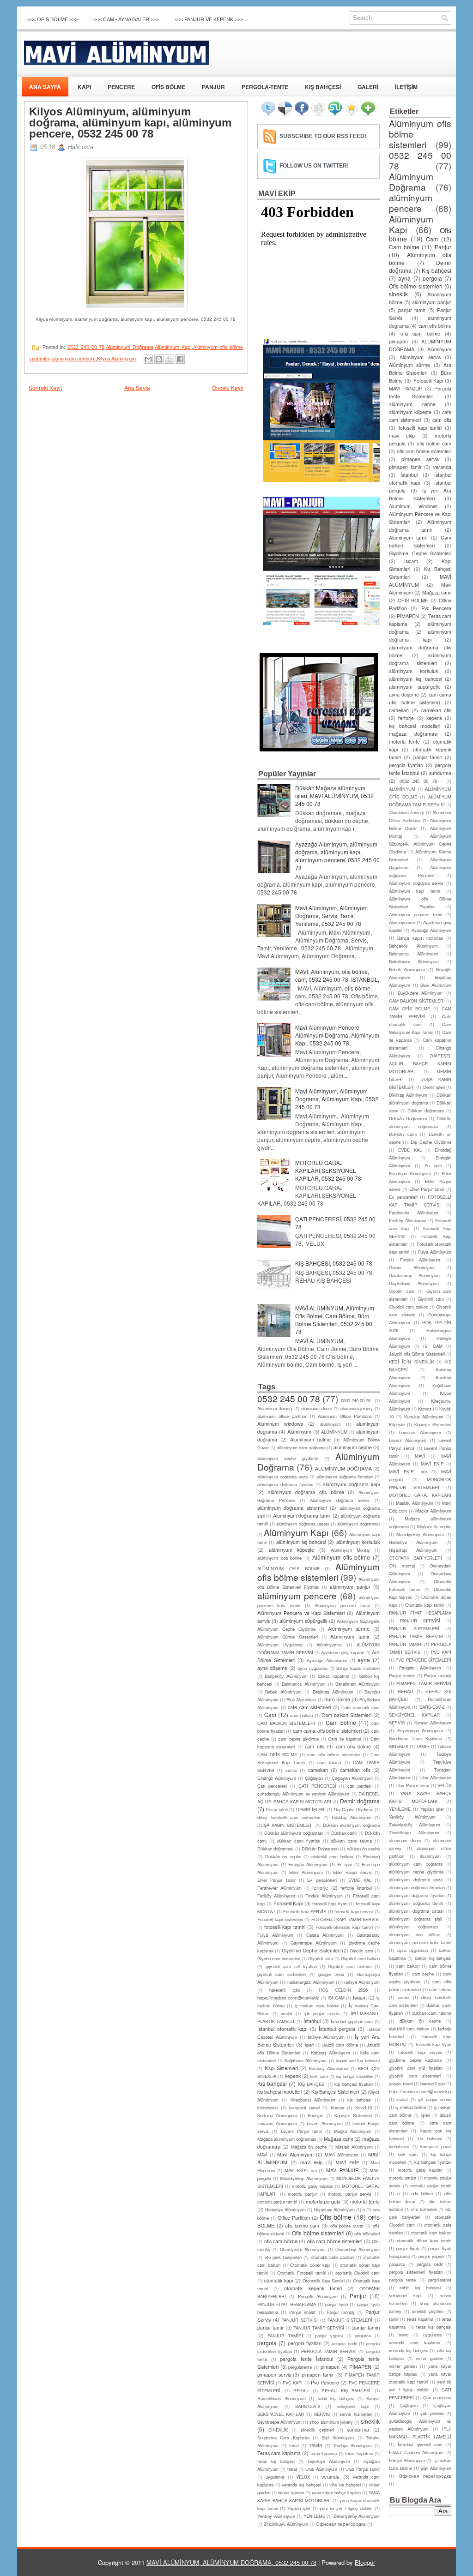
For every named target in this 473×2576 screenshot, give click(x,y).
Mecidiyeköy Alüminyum (303, 2178)
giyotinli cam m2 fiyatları (291, 1966)
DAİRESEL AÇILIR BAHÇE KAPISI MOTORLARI (420, 1063)
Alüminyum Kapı (173, 347)
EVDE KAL (360, 1880)
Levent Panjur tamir (302, 2131)
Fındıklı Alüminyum (324, 1896)
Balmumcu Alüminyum (304, 1684)
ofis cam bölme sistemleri (335, 2241)
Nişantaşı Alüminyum (334, 2210)
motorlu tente (365, 2201)
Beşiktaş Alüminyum (333, 1692)
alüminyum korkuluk (358, 1542)
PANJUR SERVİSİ (300, 2320)
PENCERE (121, 87)
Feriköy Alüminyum (276, 1896)
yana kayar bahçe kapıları (336, 2492)
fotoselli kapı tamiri (285, 1927)
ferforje (320, 1888)
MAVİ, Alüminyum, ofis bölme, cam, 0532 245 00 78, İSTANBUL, (337, 975)
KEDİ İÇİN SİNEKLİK (411, 1362)
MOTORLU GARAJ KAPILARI (420, 1495)
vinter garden (429, 2358)
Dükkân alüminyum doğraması (294, 1833)
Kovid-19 (364, 2108)
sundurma (358, 2429)
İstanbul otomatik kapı (282, 2029)
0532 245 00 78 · (357, 1400)
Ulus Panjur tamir (363, 2469)
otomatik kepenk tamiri (313, 2288)
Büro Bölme (337, 1699)
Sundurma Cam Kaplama (283, 2438)
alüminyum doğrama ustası (302, 1524)
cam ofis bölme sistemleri (334, 1754)
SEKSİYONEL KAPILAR (281, 2414)
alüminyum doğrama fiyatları (285, 1484)
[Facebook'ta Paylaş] (180, 359)
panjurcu (363, 2336)
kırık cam (319, 2076)
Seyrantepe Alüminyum (279, 2422)
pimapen (330, 2367)
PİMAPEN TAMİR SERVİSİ (424, 1683)
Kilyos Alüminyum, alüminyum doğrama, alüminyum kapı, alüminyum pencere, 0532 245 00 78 (130, 123)
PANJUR (213, 87)
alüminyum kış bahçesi (301, 1542)
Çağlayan (314, 1778)
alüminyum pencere (74, 359)
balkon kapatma (334, 1676)
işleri (309, 2045)
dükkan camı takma (351, 1841)
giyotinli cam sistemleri (282, 1974)
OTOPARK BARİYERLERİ (415, 1558)
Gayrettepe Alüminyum (314, 1943)
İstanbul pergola (337, 2029)
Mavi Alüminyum (295, 2154)
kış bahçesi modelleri (280, 2092)
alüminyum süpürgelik (303, 1621)
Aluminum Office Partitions (345, 1416)
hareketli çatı (284, 1990)
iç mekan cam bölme (317, 2006)
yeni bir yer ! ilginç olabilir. (346, 2508)
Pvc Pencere (325, 2382)
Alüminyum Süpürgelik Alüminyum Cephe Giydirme (420, 844)
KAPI (84, 87)
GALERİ (368, 87)
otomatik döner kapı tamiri (424, 2240)
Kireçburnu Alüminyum (313, 2100)
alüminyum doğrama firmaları (345, 1477)
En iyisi (345, 1864)
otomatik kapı (278, 2280)
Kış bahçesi (272, 2083)
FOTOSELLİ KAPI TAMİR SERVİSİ (346, 1919)
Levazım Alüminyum (277, 2123)
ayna (364, 1660)
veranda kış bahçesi (301, 2485)
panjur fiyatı (337, 2304)
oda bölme (422, 2193)
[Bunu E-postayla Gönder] (148, 359)
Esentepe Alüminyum (410, 1173)
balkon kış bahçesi (433, 1958)
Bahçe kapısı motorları (358, 1668)
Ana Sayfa (137, 387)
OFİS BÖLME (168, 87)
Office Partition (294, 2218)
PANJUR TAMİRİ (285, 2336)
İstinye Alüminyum (326, 2037)
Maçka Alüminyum (353, 2131)
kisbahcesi (267, 2108)
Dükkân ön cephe (283, 1856)
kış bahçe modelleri (355, 2076)
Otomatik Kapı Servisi (324, 2281)
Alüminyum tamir (350, 1636)
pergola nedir (344, 2343)
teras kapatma (359, 2453)
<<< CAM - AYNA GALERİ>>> (126, 19)
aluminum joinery (357, 1408)
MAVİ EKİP (347, 2162)
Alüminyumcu (329, 1645)
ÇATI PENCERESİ (317, 1786)
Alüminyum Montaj (350, 1550)
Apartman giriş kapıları (343, 1652)
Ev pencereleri (322, 1880)
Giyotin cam (361, 1951)
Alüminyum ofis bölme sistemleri (318, 1572)
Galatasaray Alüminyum (414, 1275)
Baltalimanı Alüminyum (358, 1684)
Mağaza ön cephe (309, 2147)
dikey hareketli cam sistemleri (289, 1817)
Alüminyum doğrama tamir (302, 1516)
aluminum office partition (282, 1416)
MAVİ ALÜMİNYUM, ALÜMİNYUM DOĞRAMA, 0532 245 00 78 (231, 2562)
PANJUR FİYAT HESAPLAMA (287, 2304)
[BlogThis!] (159, 359)
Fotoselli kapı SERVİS (305, 1911)
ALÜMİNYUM (334, 1432)
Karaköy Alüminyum (329, 2068)
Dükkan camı (344, 1833)
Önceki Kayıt (228, 387)
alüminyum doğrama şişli (415, 1919)
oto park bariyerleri (283, 2257)
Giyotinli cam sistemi (350, 1966)
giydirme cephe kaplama (415, 2060)
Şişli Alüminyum (338, 2438)
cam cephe (423, 1974)
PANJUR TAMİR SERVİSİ (319, 2328)
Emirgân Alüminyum (308, 1864)
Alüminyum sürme (349, 1629)
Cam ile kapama (344, 1739)
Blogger (365, 2562)
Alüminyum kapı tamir (415, 891)
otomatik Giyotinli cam (358, 2273)
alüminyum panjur (350, 1587)
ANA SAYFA (45, 87)
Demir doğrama (360, 1801)
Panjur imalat (302, 2312)
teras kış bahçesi (276, 2461)
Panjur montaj (340, 2312)
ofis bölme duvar (347, 2226)
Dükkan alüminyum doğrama (351, 1825)
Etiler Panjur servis (352, 1872)
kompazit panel (304, 2108)
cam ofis (314, 1746)
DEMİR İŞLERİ (311, 1809)
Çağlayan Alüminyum (352, 1778)
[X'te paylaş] (170, 359)
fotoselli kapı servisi (354, 1911)
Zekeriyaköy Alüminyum (357, 2516)
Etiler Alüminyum (306, 1872)
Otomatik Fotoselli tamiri (301, 2273)
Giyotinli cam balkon (360, 1958)
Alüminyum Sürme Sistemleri (288, 1637)
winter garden (291, 2492)
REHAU (301, 2390)
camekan (318, 1770)
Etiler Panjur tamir (276, 1880)
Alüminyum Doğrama (130, 347)
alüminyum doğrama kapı (351, 1484)
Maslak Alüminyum (354, 2147)
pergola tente (402, 2280)
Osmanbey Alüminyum (358, 2249)
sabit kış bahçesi (336, 2398)
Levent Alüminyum (325, 2123)
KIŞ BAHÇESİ (323, 87)
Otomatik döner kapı (310, 2265)
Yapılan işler (299, 2508)
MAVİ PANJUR (343, 2170)
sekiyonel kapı (353, 2406)
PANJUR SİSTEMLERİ (350, 2320)
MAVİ (262, 2155)
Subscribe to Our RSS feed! (323, 136)
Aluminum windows (280, 1424)
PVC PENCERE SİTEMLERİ (423, 1660)
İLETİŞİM (406, 87)
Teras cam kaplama (279, 2453)
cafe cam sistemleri (309, 1707)
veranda (330, 2477)
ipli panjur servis (322, 2013)
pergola (267, 2343)
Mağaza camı (338, 2139)
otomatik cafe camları (332, 2257)
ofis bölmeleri (367, 2234)
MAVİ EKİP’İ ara (301, 2170)
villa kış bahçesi (345, 2485)
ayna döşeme (272, 1668)
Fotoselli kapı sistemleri (280, 1919)
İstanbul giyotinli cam (352, 2021)
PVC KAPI (293, 2383)
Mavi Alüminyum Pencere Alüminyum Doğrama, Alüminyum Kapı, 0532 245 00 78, (337, 1035)
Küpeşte (315, 2115)
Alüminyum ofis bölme (341, 1557)
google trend (331, 1974)
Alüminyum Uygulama (280, 1645)
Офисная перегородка (341, 2524)
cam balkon (301, 1715)
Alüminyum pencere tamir (342, 1605)
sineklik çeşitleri (317, 2430)
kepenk (293, 2076)
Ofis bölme (336, 2217)
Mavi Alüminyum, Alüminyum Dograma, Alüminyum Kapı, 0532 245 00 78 (337, 1099)
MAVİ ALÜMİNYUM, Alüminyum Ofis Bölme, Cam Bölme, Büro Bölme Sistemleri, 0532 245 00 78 (335, 1320)
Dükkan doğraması (275, 1849)
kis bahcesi (359, 2100)
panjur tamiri (366, 2327)
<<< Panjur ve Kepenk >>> (209, 19)
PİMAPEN (360, 2367)
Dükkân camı (403, 1134)
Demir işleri (276, 1809)
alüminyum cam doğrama (301, 1447)
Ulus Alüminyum (321, 2469)
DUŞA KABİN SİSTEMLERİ (285, 1825)
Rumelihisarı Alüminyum (282, 2398)
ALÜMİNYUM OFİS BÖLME (288, 1568)
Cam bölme (341, 1722)
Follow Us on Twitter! (314, 166)
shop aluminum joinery (331, 2422)
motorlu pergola (323, 2201)
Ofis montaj (402, 1566)
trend (292, 2469)
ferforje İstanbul (356, 1888)
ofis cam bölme (281, 2241)
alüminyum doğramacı (358, 1524)
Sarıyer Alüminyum (433, 1723)
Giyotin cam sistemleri (279, 1958)
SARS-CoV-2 (308, 2406)
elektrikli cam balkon (332, 1856)
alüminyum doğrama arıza (282, 1477)
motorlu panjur (302, 2194)
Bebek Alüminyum (283, 1692)
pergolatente (300, 2367)
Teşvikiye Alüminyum (329, 2461)
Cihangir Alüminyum (277, 1778)
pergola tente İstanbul (306, 2359)
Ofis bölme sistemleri (318, 2233)
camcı (291, 1770)
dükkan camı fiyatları (298, 1841)
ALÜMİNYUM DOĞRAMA (343, 1468)
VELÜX (303, 2477)
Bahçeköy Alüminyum (286, 1676)
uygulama (275, 2477)
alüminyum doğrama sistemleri (292, 1508)
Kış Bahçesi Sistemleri (335, 2092)
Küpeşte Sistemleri (353, 2115)
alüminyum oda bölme (279, 1558)
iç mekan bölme (411, 2107)
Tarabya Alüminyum (353, 2445)
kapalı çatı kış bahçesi (358, 2060)
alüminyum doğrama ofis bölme (306, 1492)
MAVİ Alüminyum (342, 2155)
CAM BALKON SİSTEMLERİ (286, 1723)
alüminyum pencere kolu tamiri (420, 1942)
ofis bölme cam (302, 2225)
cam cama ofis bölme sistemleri (327, 1731)
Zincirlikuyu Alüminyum (286, 2524)
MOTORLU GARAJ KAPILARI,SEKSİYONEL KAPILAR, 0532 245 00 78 (328, 1170)
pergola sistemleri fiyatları (416, 2272)
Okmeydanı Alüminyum (303, 2249)
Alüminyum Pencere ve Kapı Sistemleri (301, 1613)
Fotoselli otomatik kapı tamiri (344, 1927)
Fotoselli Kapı (288, 1903)
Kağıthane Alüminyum (306, 2060)
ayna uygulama (312, 1668)
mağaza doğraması (413, 734)
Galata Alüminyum (325, 1935)
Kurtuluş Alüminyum (277, 2115)
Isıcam (360, 1997)
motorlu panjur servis (350, 2194)
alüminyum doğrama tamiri (416, 1903)
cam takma (329, 1762)
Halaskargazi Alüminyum (310, 1982)
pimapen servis (274, 2375)
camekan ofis (355, 1770)
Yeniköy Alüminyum (276, 2516)
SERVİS (322, 2414)
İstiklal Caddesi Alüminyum (416, 2452)
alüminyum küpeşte (292, 1550)
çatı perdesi (359, 1786)
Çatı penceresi (272, 1786)
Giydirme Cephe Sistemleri (311, 1950)
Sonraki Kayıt (45, 387)
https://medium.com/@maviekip (288, 1998)
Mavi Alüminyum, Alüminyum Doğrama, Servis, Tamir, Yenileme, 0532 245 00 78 (331, 916)
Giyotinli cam (321, 1958)
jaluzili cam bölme (340, 2045)
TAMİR (316, 2445)
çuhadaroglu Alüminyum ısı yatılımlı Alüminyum (303, 1794)
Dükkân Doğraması (320, 1849)
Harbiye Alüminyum (361, 1982)
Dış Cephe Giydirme (354, 1809)
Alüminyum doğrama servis (340, 1500)
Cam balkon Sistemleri (346, 1715)
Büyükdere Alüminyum (420, 993)
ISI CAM (336, 1998)
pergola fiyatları (305, 2343)
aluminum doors (317, 1408)
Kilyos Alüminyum (116, 359)
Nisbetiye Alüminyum (285, 2210)
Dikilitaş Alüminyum (352, 1817)
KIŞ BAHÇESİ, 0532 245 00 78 (334, 1263)
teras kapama (324, 2453)
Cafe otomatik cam (361, 1707)
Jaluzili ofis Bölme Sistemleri (417, 1354)
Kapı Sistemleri (281, 2068)
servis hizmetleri (356, 2414)
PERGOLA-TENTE (265, 87)
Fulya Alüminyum (275, 1935)
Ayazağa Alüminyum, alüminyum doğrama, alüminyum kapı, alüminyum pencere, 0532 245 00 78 (337, 856)
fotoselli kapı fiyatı (330, 1903)
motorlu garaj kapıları (312, 2186)
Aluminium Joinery (275, 1408)
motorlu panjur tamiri (277, 2202)
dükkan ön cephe (364, 1849)
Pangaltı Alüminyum (318, 2296)
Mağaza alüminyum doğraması (287, 2139)
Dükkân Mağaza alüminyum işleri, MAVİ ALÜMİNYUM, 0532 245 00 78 (334, 796)
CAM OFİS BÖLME (277, 1754)
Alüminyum (299, 1432)
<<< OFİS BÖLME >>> (52, 19)
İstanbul (312, 2021)
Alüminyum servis (420, 357)
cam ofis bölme (353, 1746)
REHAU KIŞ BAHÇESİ (346, 2390)
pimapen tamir (318, 2375)
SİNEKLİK (278, 2430)
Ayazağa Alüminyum (327, 1660)
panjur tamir (270, 2327)
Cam (270, 1714)
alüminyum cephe (353, 1447)
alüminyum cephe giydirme (288, 1458)
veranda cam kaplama (415, 2342)
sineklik (370, 2421)
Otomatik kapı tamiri (425, 1605)
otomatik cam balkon (431, 2233)
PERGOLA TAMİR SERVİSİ (329, 2351)
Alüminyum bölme (310, 1439)
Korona (337, 2108)
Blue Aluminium (301, 1699)
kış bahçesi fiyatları (353, 2084)
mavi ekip (311, 2162)
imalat (287, 2013)
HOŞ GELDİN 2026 (343, 1990)
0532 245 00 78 (86, 347)
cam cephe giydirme (298, 1739)
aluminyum (330, 1424)
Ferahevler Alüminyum (279, 1888)
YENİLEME (314, 2516)
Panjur (358, 2296)
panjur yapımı (329, 2336)
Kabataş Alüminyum (331, 2053)
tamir (294, 2445)
